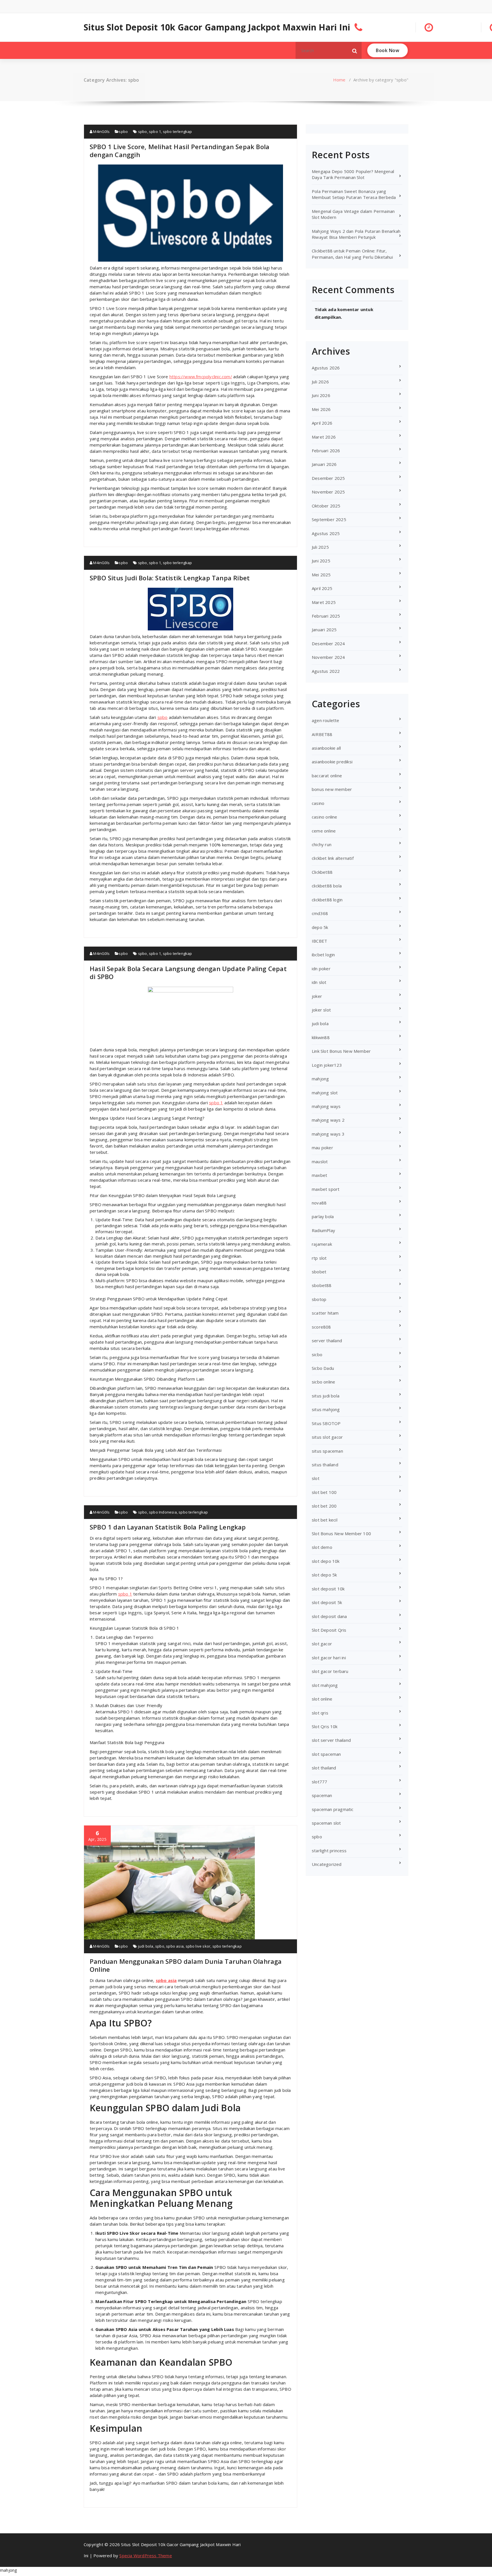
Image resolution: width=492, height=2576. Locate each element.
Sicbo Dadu (323, 1368)
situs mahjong (326, 1409)
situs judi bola (326, 1396)
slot (316, 1478)
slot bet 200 (324, 1506)
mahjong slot (325, 1093)
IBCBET (319, 941)
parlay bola (323, 1216)
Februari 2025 (326, 616)
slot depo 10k (326, 1561)
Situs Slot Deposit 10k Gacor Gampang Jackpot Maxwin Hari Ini (217, 27)
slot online (322, 1699)
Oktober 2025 (326, 506)
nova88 (319, 1203)
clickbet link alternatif (333, 858)
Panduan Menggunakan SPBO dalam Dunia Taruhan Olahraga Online (186, 1965)
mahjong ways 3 (328, 1134)
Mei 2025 (321, 575)
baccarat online (327, 776)
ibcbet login (323, 955)
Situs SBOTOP (326, 1423)
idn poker (321, 969)
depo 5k (320, 927)
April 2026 (322, 423)
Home (339, 80)
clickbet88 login (327, 900)
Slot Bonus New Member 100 (341, 1533)
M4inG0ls (101, 131)
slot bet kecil (325, 1520)
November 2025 (328, 492)
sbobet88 (322, 1285)
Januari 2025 (324, 630)
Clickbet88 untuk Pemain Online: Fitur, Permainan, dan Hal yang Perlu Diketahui (352, 254)
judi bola (146, 1946)
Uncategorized (327, 1864)
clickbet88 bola (327, 886)
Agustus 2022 (326, 671)
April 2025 (322, 588)
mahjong (320, 1079)
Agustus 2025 (326, 533)
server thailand (327, 1341)
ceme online (324, 831)
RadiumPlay (323, 1230)
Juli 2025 (320, 547)
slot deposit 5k (327, 1602)
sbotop (319, 1299)
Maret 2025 (324, 602)
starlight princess (329, 1851)
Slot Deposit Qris (329, 1630)
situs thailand (325, 1465)
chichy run (322, 844)
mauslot (320, 1161)
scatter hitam (325, 1313)
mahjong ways (326, 1106)
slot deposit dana (329, 1616)
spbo (123, 131)
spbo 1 (155, 131)
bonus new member (332, 789)
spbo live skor (198, 1946)
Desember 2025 (328, 478)
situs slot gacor (327, 1437)
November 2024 (328, 657)
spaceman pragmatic (333, 1809)
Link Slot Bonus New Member (341, 1051)
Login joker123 (327, 1065)
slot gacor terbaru (330, 1671)
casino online (325, 817)
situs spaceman (327, 1451)
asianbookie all (326, 748)
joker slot (321, 1010)
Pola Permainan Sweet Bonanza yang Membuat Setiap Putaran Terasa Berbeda (354, 194)
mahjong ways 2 (328, 1120)
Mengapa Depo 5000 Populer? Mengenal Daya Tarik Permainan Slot (353, 174)
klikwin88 (321, 1037)
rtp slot (319, 1258)
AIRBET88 (322, 734)
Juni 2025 (321, 561)
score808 (321, 1327)
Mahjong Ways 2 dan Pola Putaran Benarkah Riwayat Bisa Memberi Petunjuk (356, 234)
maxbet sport (326, 1189)
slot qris (320, 1713)
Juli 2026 (320, 382)
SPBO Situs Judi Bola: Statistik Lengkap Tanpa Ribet (170, 578)
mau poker (322, 1148)
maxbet (319, 1175)
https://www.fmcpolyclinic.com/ (201, 377)
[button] (355, 50)
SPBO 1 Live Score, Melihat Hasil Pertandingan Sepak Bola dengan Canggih (180, 151)
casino (318, 803)
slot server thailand (331, 1740)
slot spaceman (326, 1754)
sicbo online (323, 1382)
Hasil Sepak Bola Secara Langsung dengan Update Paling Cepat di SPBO (188, 973)
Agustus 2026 (326, 368)
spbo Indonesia (163, 1512)
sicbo (317, 1354)
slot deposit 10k (328, 1589)
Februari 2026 (326, 451)
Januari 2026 (324, 464)
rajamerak (322, 1244)
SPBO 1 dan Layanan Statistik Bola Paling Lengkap (168, 1527)
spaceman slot (326, 1823)
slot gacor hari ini (329, 1658)
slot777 (319, 1782)
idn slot (319, 982)
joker (317, 996)
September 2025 (329, 519)
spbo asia (175, 1946)
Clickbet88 (322, 872)
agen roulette (326, 720)
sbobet (319, 1272)
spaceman (322, 1795)
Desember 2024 (328, 644)
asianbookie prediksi (332, 762)
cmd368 (320, 913)
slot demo (322, 1547)
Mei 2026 (321, 409)
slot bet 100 (324, 1492)
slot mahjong (325, 1685)
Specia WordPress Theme (145, 2556)
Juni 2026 (321, 395)
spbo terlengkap (178, 131)
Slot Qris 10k (325, 1726)
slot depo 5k (324, 1575)
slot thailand (324, 1768)
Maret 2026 (324, 437)
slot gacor (322, 1644)
